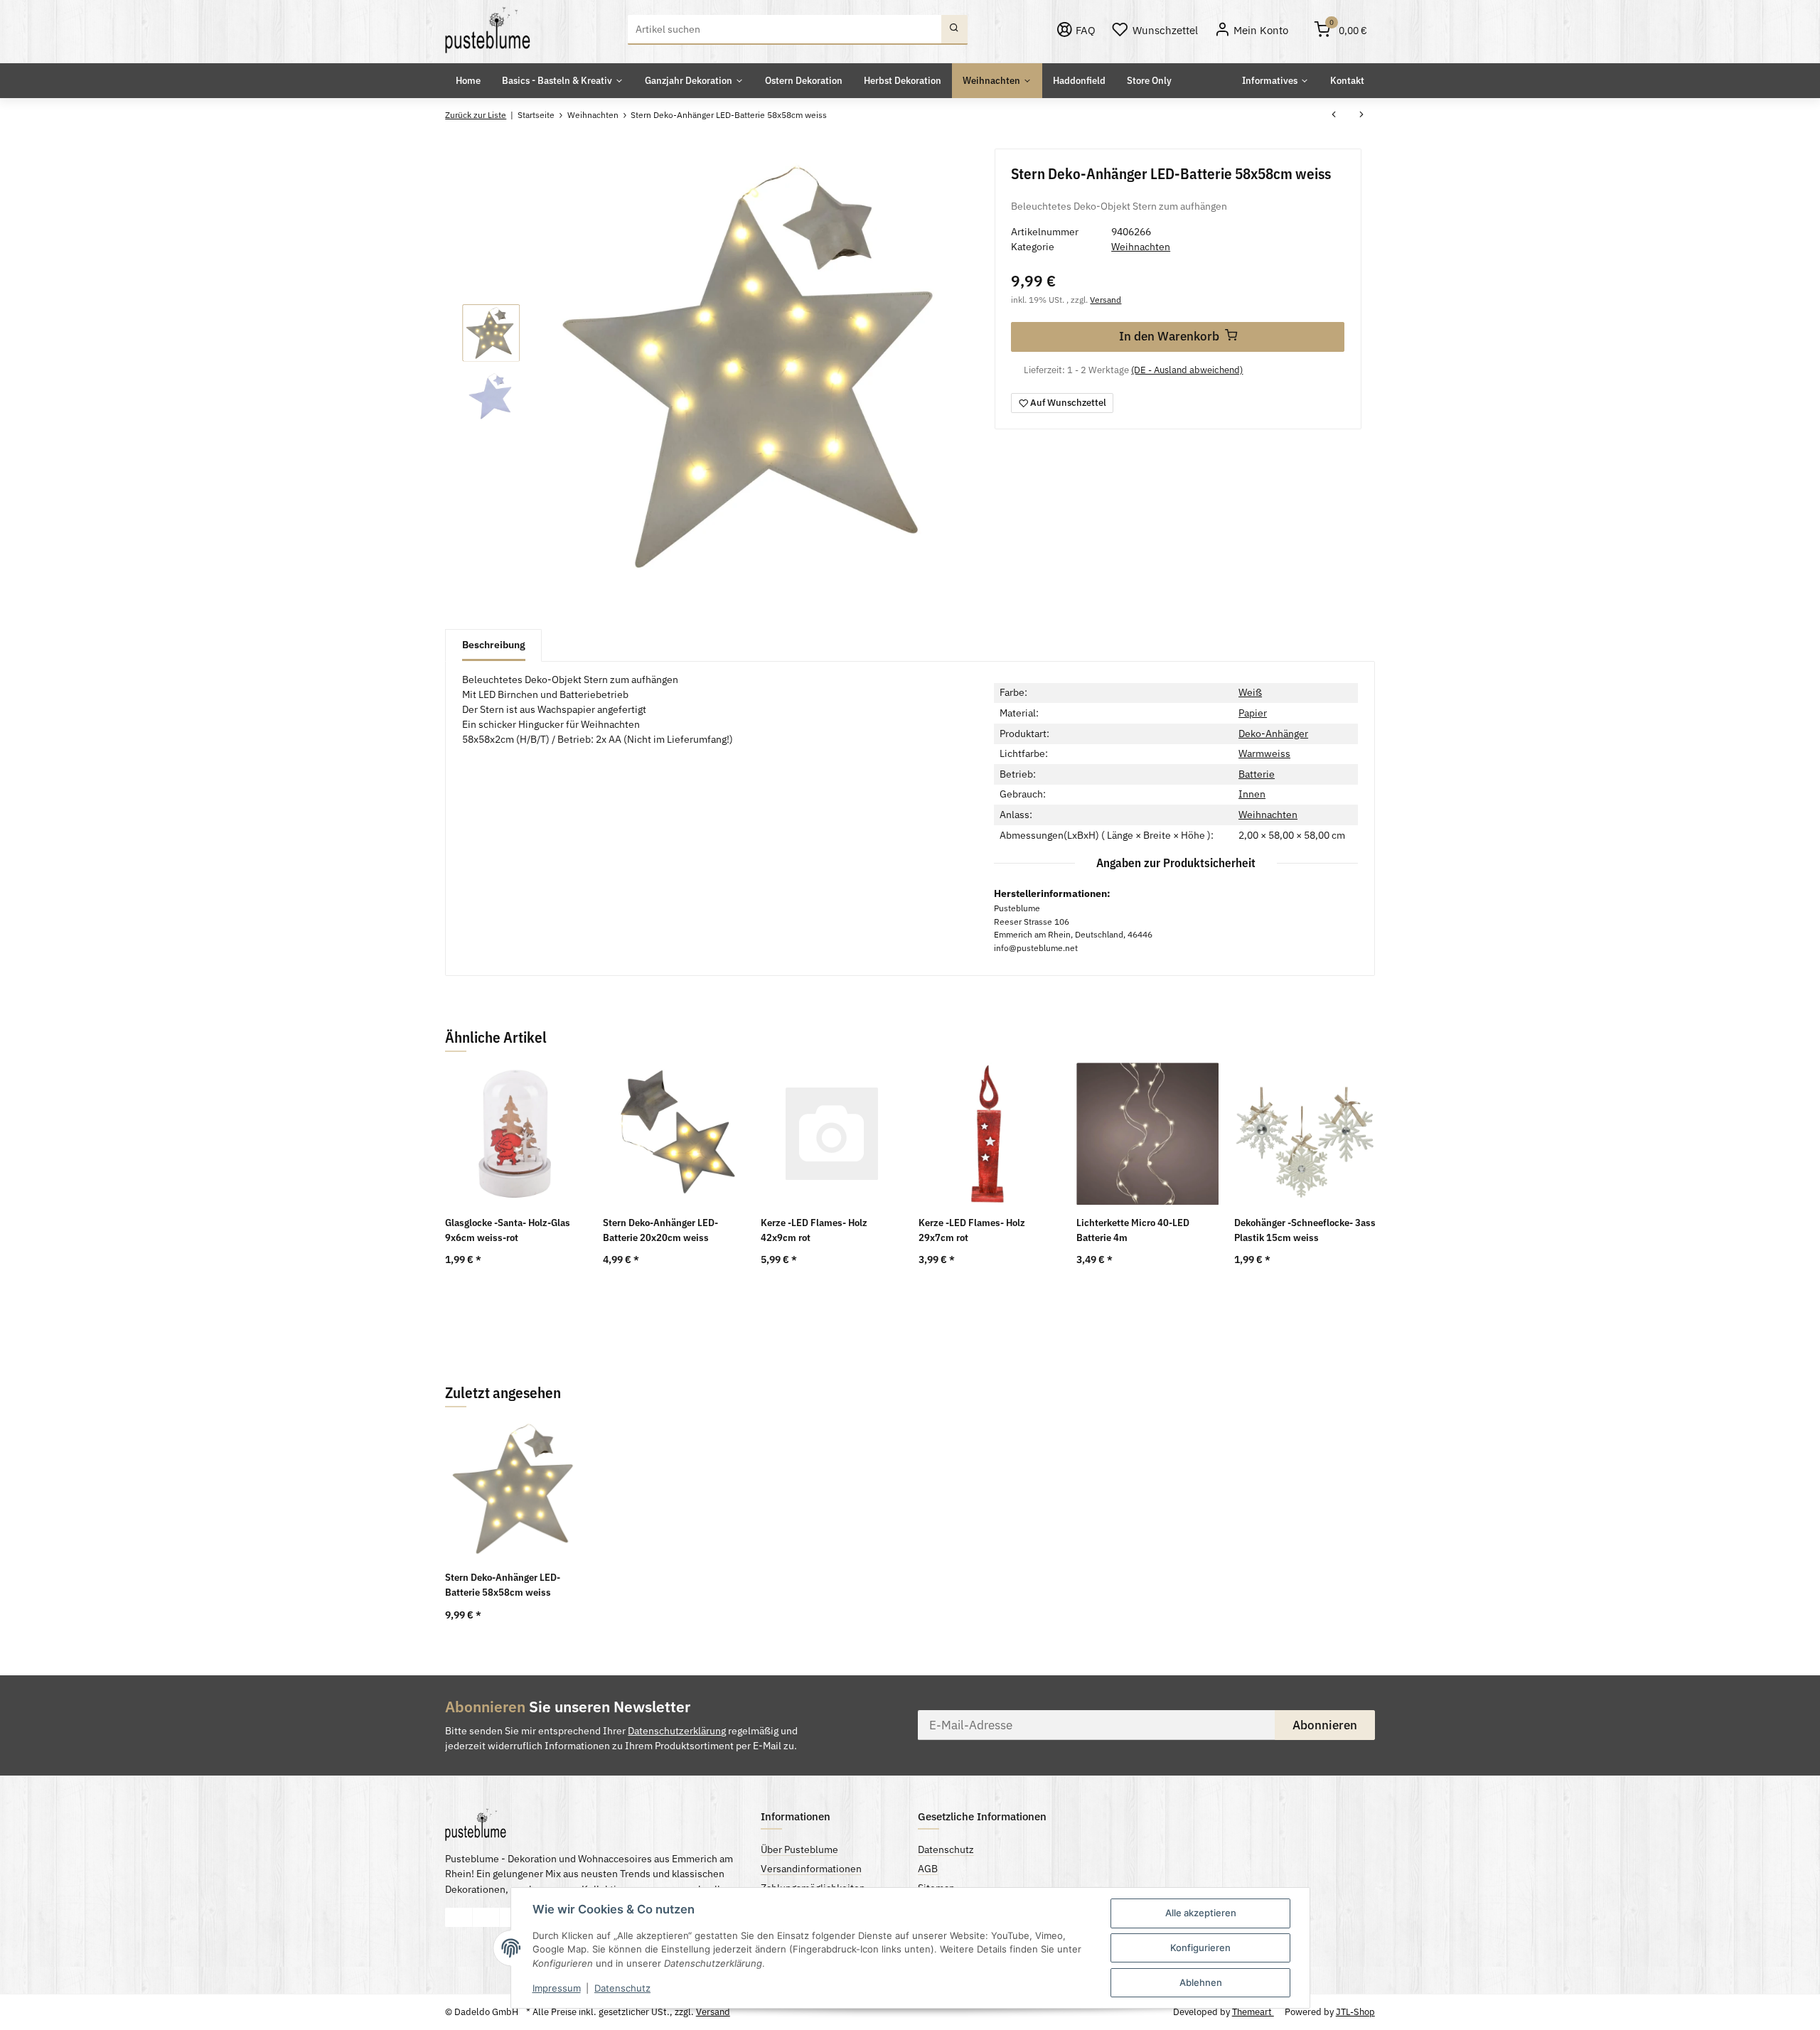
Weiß (1250, 692)
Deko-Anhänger (1273, 734)
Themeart (1253, 2012)
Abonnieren (1325, 1725)
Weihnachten (1141, 247)
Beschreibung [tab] (494, 645)
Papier (1253, 713)
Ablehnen (1201, 1982)
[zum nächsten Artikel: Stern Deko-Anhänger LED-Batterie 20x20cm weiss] (1361, 116)
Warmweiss (1264, 753)
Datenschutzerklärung (677, 1731)
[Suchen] (954, 30)
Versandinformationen (811, 1869)
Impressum (557, 1988)
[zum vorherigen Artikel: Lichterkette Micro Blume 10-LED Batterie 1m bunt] (1334, 116)
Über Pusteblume (799, 1849)
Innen (1252, 794)
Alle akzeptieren (1201, 1913)
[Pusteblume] (488, 30)
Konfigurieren (1200, 1948)
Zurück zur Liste (476, 115)
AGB (928, 1869)
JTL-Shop (1355, 2012)
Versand (1106, 299)
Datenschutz (622, 1988)
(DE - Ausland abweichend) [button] (1187, 370)
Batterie (1257, 774)
